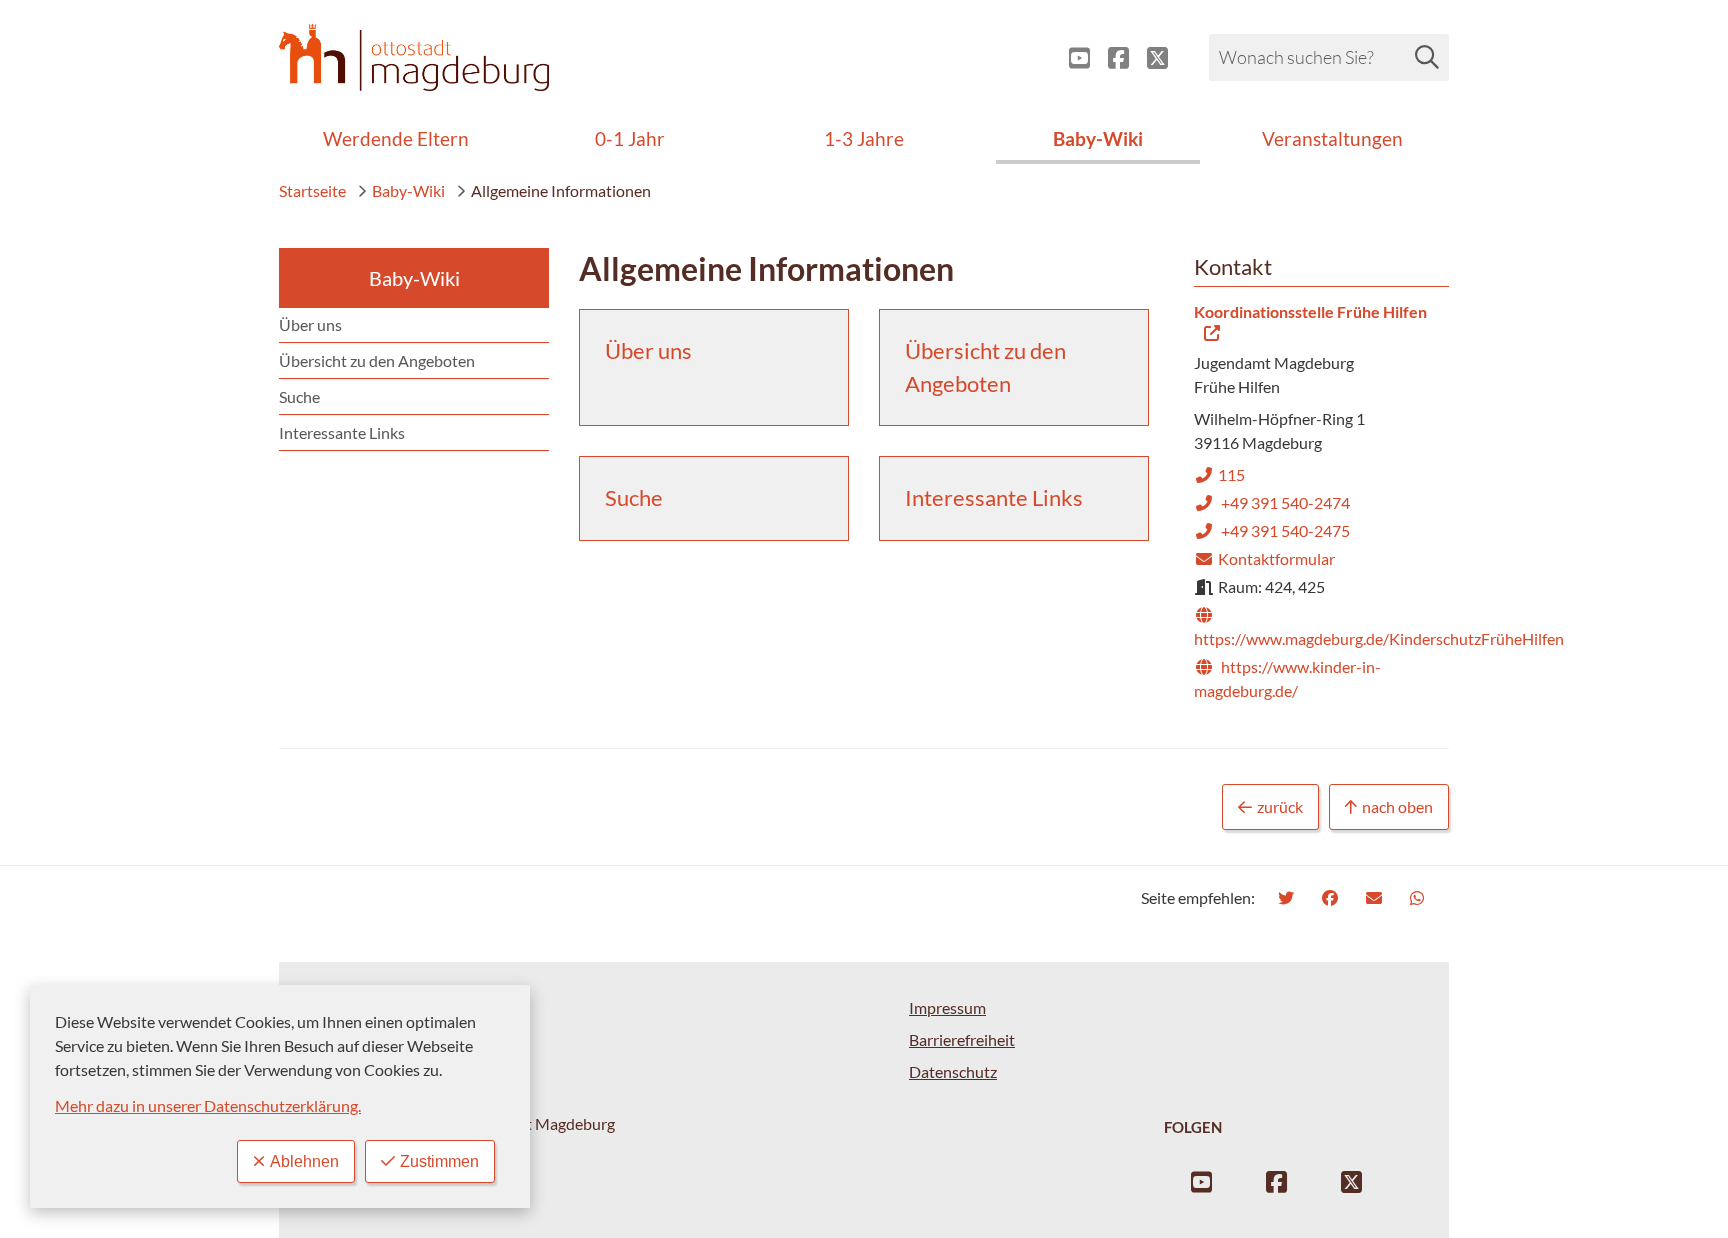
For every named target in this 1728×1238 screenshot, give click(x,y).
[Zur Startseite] (414, 57)
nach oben (1397, 806)
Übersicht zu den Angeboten (377, 360)
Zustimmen (439, 1161)
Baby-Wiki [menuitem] (1098, 138)
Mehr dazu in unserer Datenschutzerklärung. (208, 1105)
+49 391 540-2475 (1272, 530)
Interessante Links (342, 432)
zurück (1280, 806)
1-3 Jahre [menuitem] (864, 138)
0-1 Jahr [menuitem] (630, 138)
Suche (299, 396)
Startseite (312, 190)
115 (1219, 474)
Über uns (310, 324)
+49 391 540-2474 (1272, 502)
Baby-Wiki (408, 190)
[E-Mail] (1376, 897)
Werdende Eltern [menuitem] (396, 138)
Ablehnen (304, 1161)
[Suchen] (1427, 57)
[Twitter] (1288, 897)
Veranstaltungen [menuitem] (1332, 138)
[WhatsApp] (1419, 897)
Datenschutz (953, 1071)
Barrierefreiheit (962, 1039)
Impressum (947, 1007)
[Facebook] (1332, 897)
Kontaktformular (1264, 558)
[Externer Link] (1071, 58)
